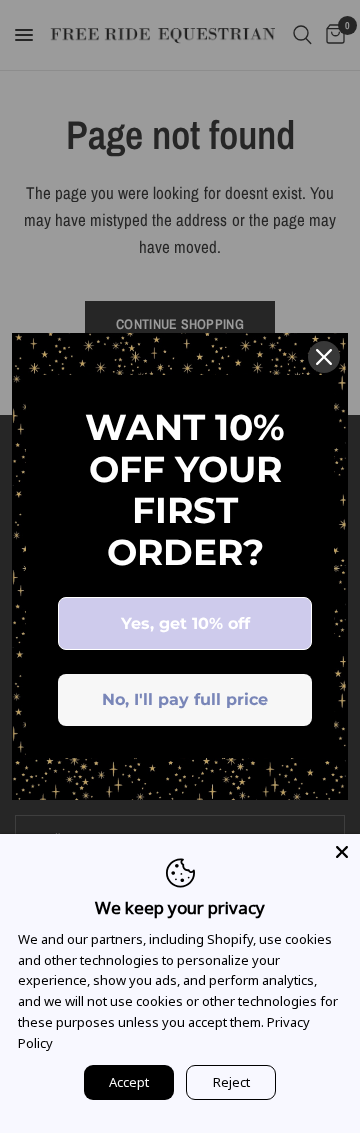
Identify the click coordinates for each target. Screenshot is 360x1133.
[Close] (324, 357)
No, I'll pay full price (185, 699)
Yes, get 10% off (185, 623)
